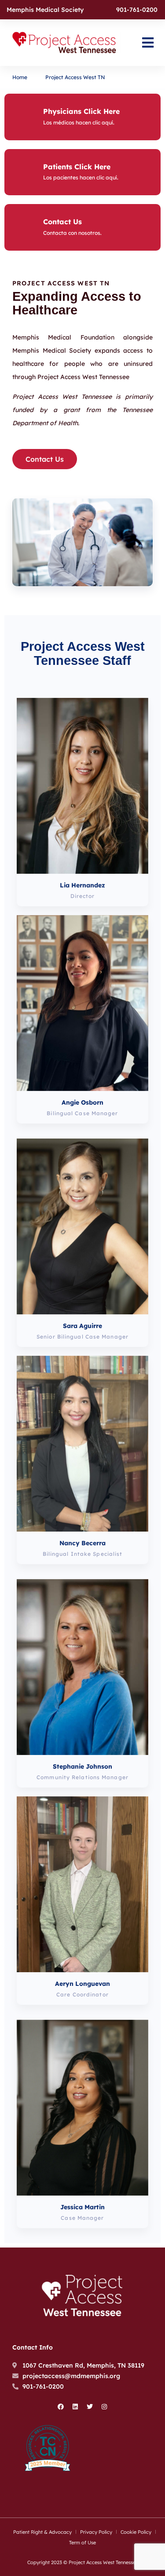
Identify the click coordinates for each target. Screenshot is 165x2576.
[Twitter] (90, 2407)
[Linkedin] (75, 2407)
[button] (148, 43)
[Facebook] (61, 2407)
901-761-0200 (137, 10)
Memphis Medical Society (45, 10)
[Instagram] (104, 2407)
